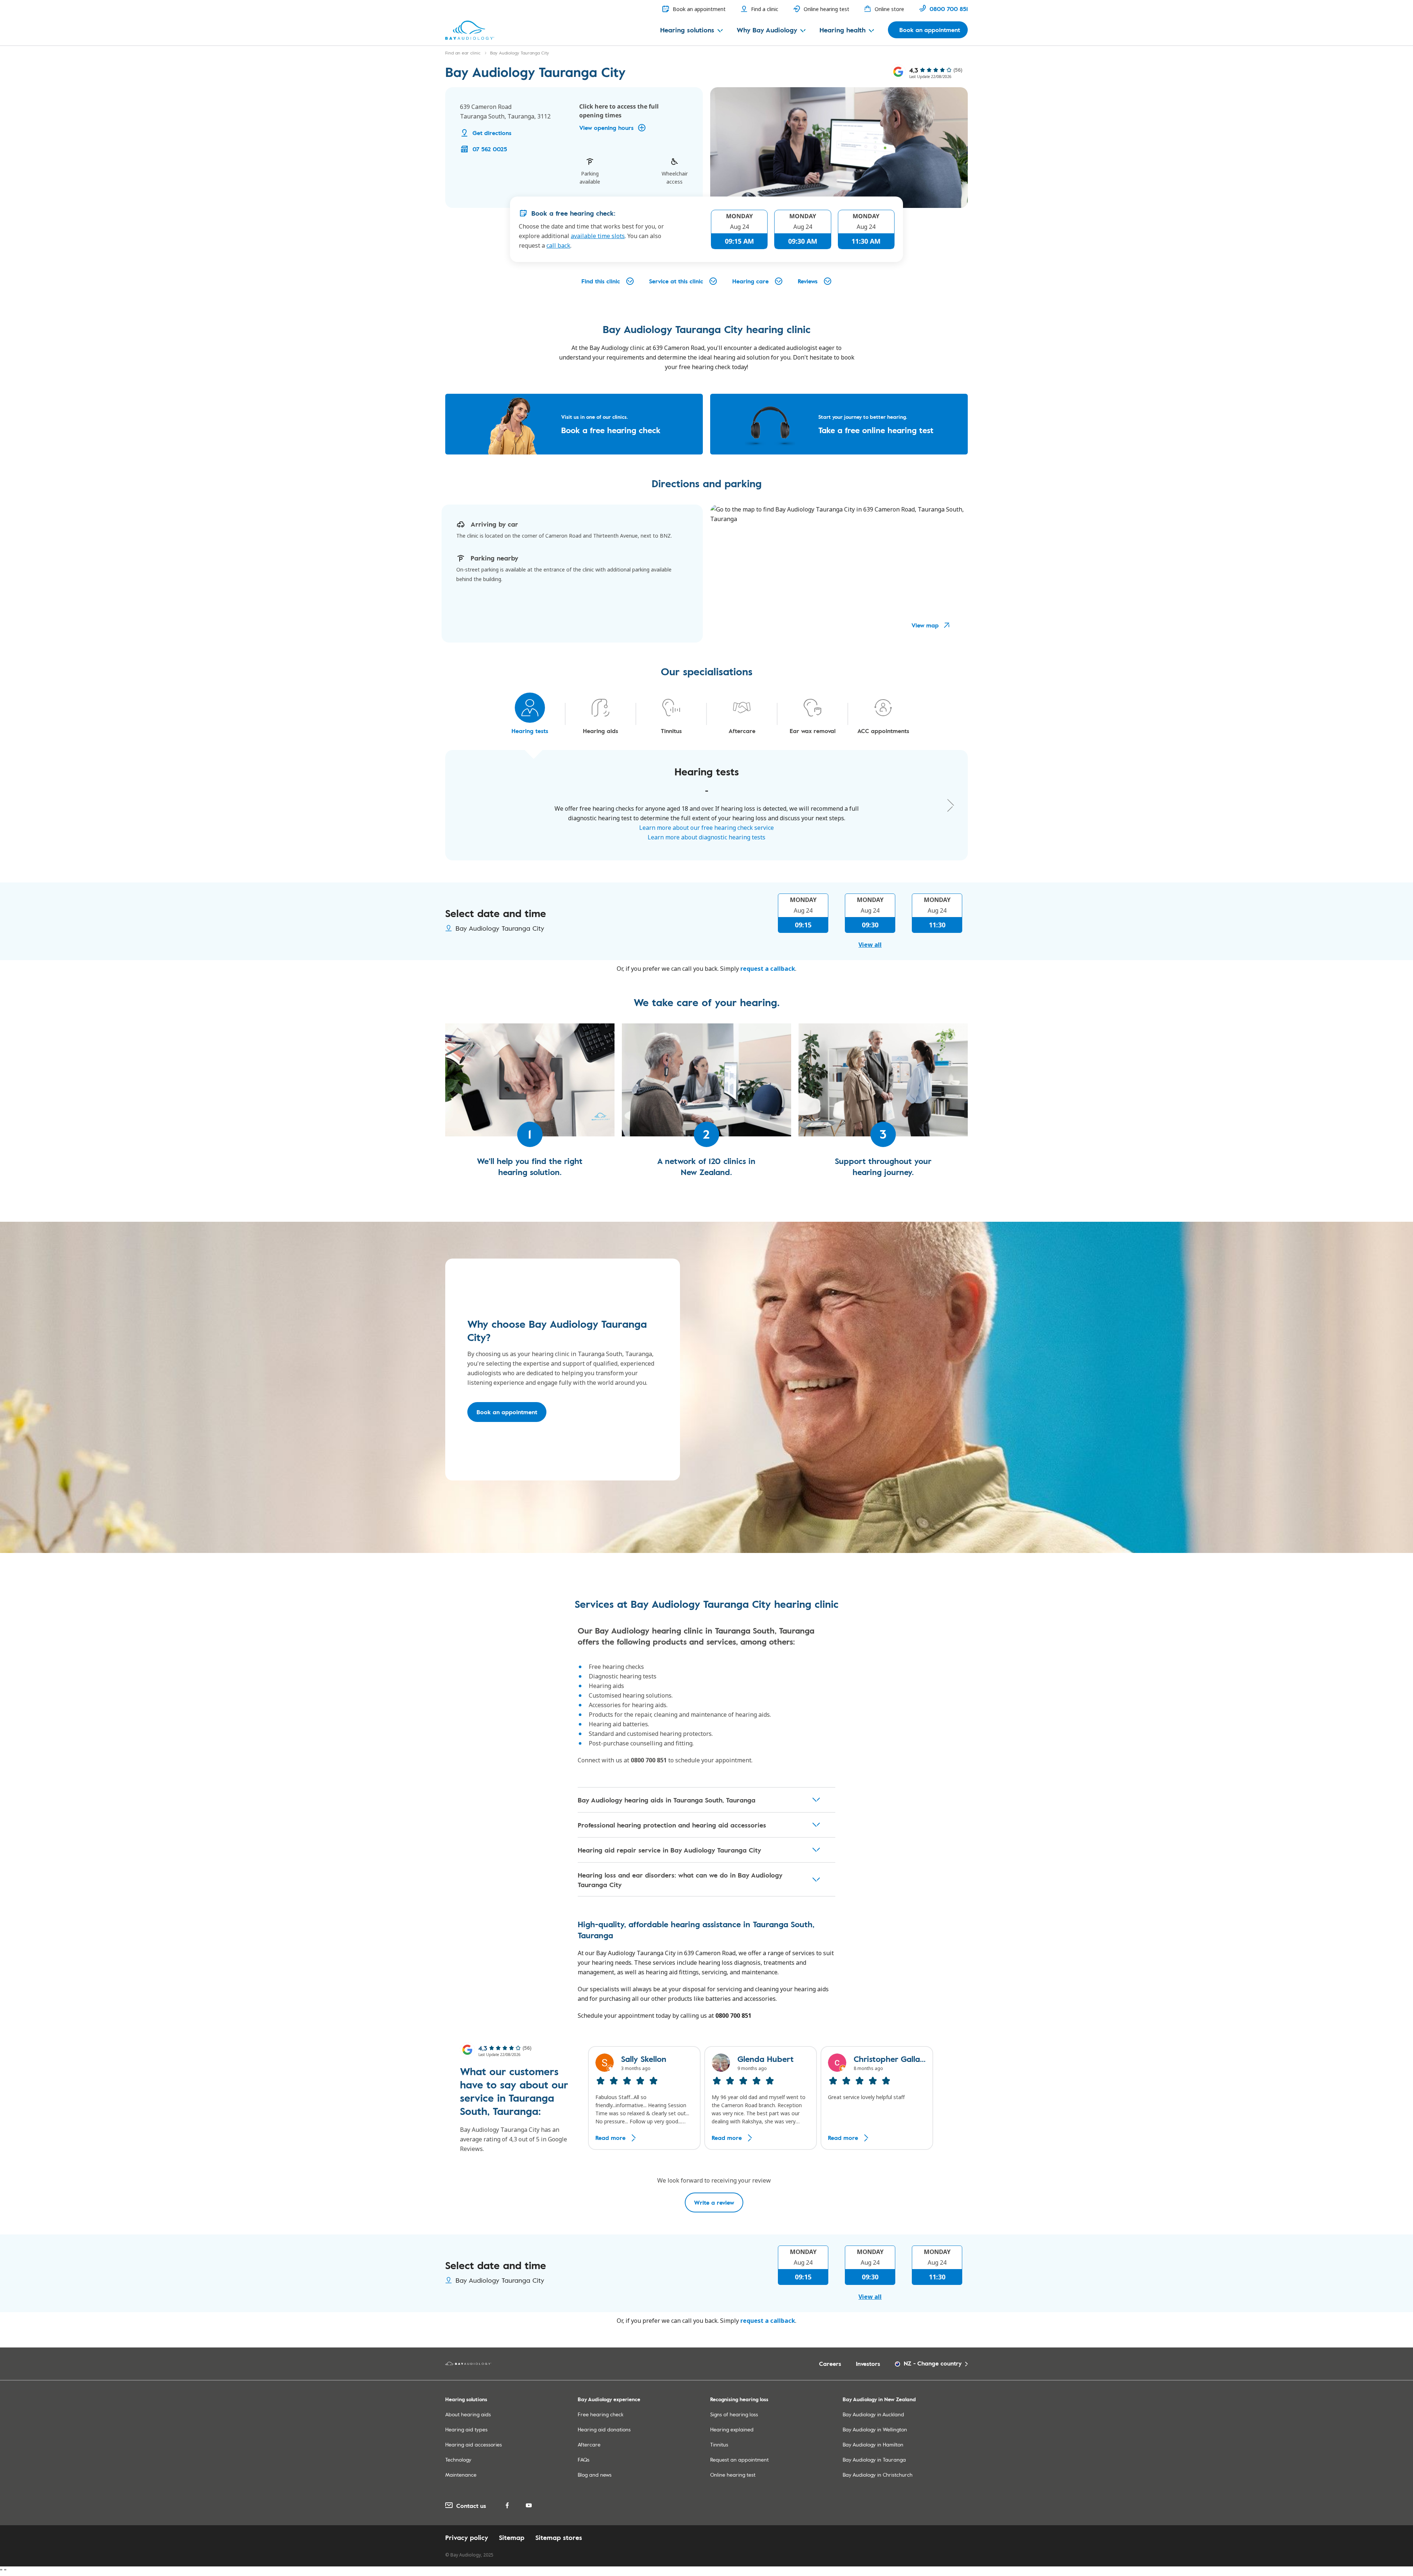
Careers (830, 2364)
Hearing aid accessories (474, 2444)
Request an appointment (739, 2460)
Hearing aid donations (604, 2429)
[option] (644, 2098)
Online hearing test (733, 2475)
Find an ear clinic (463, 53)
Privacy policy (467, 2537)
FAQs (584, 2460)
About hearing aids (468, 2414)
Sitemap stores (559, 2537)
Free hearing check (601, 2414)
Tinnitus (719, 2444)
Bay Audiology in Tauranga (874, 2460)
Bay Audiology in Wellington (875, 2429)
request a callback (768, 969)
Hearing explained (732, 2429)
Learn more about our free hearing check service (706, 828)
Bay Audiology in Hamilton (873, 2444)
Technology (458, 2460)
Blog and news (595, 2475)
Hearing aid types (466, 2429)
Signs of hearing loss (734, 2414)
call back (558, 245)
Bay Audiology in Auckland (873, 2414)
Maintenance (461, 2475)
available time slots (598, 236)
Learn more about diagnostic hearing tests (706, 837)
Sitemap (512, 2537)
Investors (868, 2364)
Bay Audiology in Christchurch (878, 2475)
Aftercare (589, 2444)
